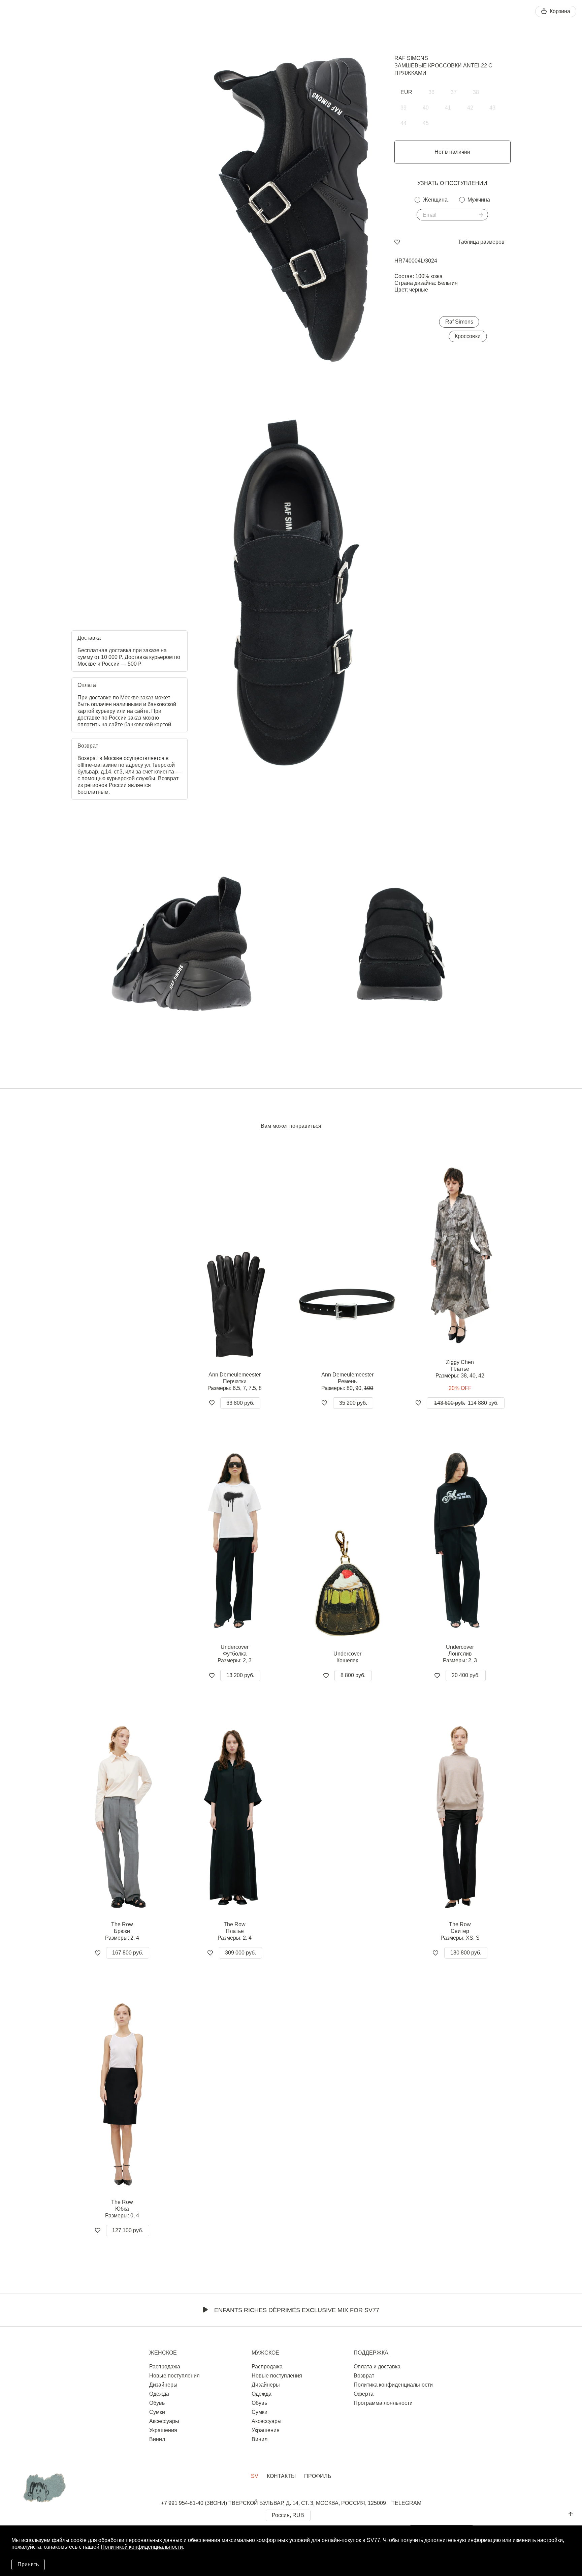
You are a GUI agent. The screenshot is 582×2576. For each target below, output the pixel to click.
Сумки (157, 2412)
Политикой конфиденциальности (142, 2547)
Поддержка (371, 2353)
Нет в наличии (452, 152)
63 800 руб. (240, 1403)
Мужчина (479, 200)
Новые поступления (174, 2376)
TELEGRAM (406, 2503)
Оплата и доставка (377, 2367)
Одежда (159, 2394)
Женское (163, 2353)
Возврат (364, 2376)
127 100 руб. (128, 2230)
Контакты (281, 2476)
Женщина (435, 200)
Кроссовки (468, 336)
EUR (406, 92)
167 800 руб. (128, 1953)
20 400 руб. (466, 1675)
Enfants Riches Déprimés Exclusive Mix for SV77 (297, 2310)
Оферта (364, 2394)
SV (255, 2476)
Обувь (157, 2403)
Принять (28, 2564)
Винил (157, 2439)
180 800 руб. (466, 1953)
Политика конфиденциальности (393, 2385)
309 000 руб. (240, 1953)
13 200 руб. (240, 1675)
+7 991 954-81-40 (182, 2503)
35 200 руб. (353, 1403)
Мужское (265, 2353)
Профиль (318, 2476)
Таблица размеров (481, 242)
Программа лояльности (383, 2403)
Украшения (163, 2430)
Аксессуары (164, 2421)
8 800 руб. (353, 1675)
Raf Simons (411, 58)
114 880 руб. (466, 1403)
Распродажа (165, 2367)
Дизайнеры (163, 2385)
